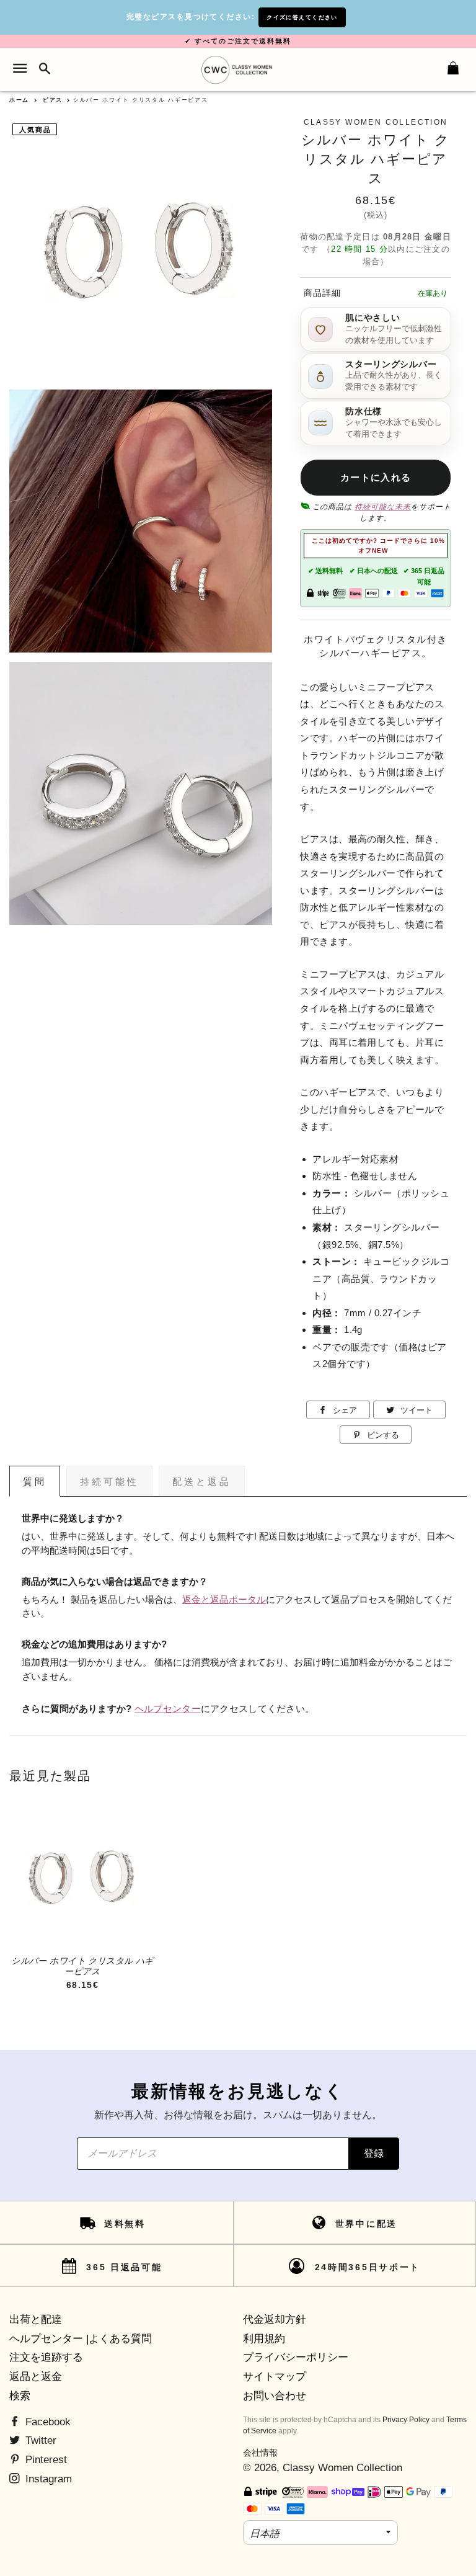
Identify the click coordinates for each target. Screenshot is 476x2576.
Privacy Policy (406, 2420)
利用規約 (264, 2339)
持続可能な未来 (383, 507)
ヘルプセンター (168, 1709)
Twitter (39, 2440)
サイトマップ (275, 2377)
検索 (20, 2396)
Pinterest (45, 2460)
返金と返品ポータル (224, 1600)
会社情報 (260, 2453)
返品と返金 (36, 2377)
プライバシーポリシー (296, 2357)
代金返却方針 (275, 2320)
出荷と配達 (36, 2320)
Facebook (46, 2422)
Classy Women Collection (342, 2468)
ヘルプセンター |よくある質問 (81, 2339)
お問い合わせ (275, 2396)
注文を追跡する (46, 2357)
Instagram (47, 2479)
